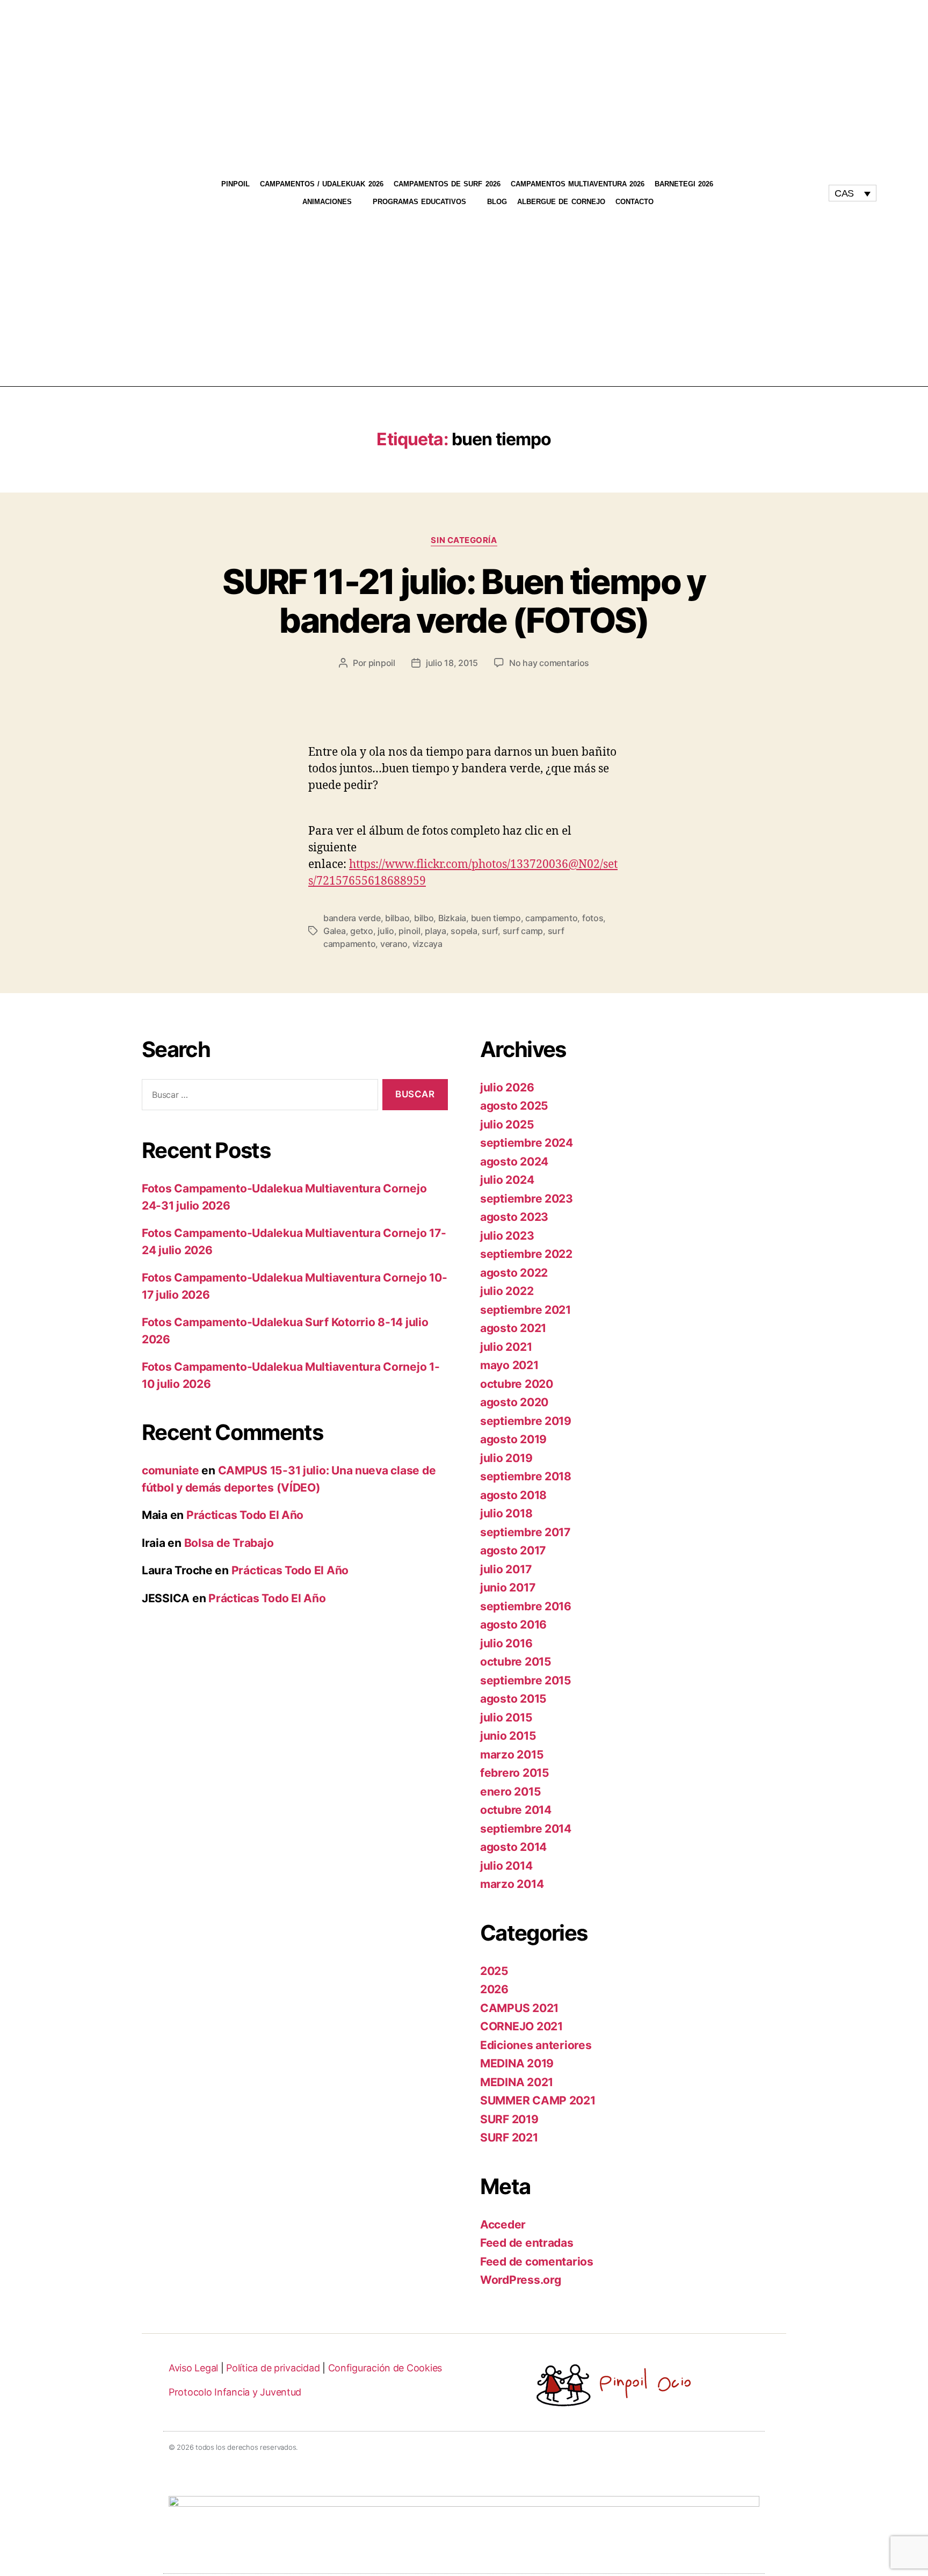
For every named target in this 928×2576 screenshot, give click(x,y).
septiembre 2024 (527, 1143)
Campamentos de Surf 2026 (447, 184)
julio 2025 (507, 1124)
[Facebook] (804, 189)
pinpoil (382, 663)
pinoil (409, 931)
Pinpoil (235, 184)
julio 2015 (506, 1717)
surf (490, 931)
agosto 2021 (513, 1328)
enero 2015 (510, 1792)
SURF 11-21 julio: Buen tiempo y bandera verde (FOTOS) (464, 601)
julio (386, 931)
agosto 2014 (513, 1847)
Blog (497, 202)
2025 (494, 1971)
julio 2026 (507, 1087)
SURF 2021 (509, 2137)
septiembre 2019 (526, 1421)
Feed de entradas (527, 2243)
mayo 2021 (509, 1365)
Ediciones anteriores (536, 2045)
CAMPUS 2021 (519, 2008)
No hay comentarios (549, 663)
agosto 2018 (513, 1495)
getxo (362, 931)
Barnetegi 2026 (684, 184)
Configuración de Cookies (385, 2368)
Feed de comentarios (537, 2262)
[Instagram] (784, 189)
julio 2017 (506, 1569)
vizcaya (427, 944)
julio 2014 (506, 1866)
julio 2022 (507, 1291)
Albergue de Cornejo (561, 202)
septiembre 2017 (525, 1532)
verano (394, 944)
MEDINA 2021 (517, 2082)
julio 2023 (507, 1236)
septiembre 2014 (526, 1829)
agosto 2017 (513, 1550)
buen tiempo (496, 918)
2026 (494, 1989)
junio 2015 (508, 1736)
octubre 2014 (516, 1810)
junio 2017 (508, 1587)
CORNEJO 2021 (521, 2026)
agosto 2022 (514, 1273)
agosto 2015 (513, 1699)
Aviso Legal (193, 2368)
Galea (335, 931)
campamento (551, 918)
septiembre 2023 (527, 1199)
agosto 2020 (514, 1402)
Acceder (503, 2224)
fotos (593, 918)
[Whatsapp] (794, 198)
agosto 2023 (514, 1217)
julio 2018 (506, 1513)
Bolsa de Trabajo (229, 1543)
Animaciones (327, 202)
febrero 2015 (515, 1773)
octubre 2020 (517, 1384)
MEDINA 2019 (517, 2063)
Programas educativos (419, 202)
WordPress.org (521, 2280)
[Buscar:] (258, 1097)
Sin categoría (464, 540)
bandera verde (352, 918)
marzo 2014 (512, 1884)
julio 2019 (506, 1458)
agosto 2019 (513, 1439)
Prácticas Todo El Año (245, 1515)
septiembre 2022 (526, 1254)
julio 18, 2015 (452, 663)
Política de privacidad (273, 2368)
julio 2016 (506, 1643)
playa (436, 931)
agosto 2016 (513, 1625)
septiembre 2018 (526, 1476)
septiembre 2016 (526, 1606)
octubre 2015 (516, 1662)
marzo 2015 (512, 1754)
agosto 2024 (514, 1162)
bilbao (397, 918)
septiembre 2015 (526, 1680)
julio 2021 (506, 1347)
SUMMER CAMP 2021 (538, 2100)
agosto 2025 (514, 1106)
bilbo (424, 918)
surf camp (523, 931)
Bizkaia (452, 918)
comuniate (171, 1470)
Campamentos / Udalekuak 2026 (322, 184)
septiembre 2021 (525, 1310)
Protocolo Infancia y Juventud (235, 2392)
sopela (464, 931)
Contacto (635, 202)
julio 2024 (507, 1180)
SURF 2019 (509, 2119)
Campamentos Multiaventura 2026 (578, 184)
